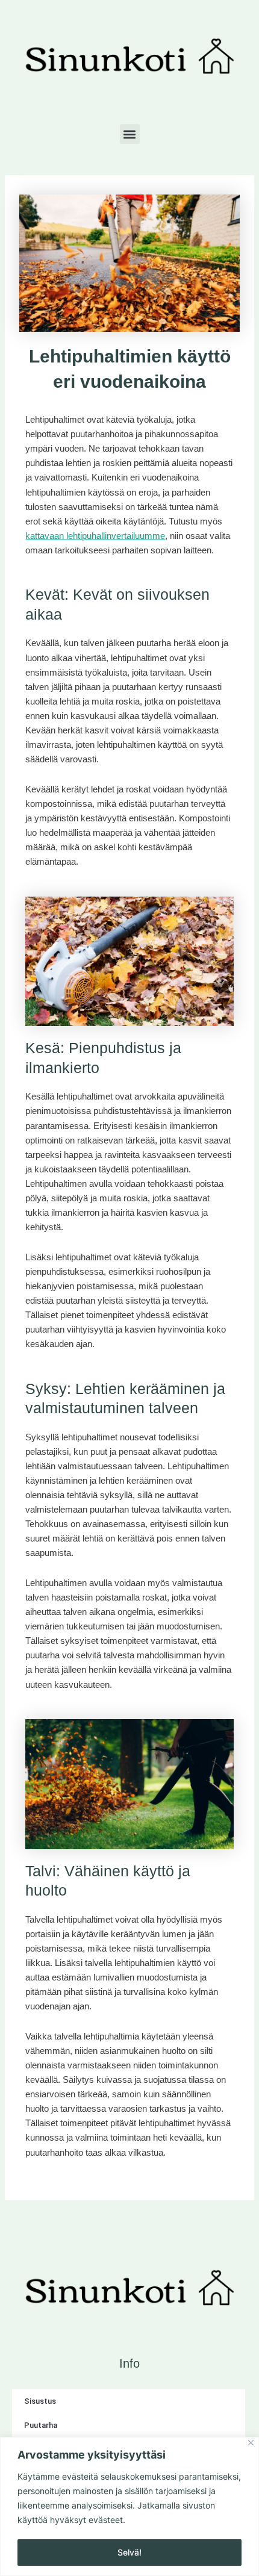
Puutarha (41, 2425)
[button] (130, 134)
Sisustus (40, 2401)
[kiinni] (251, 2443)
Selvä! (129, 2552)
